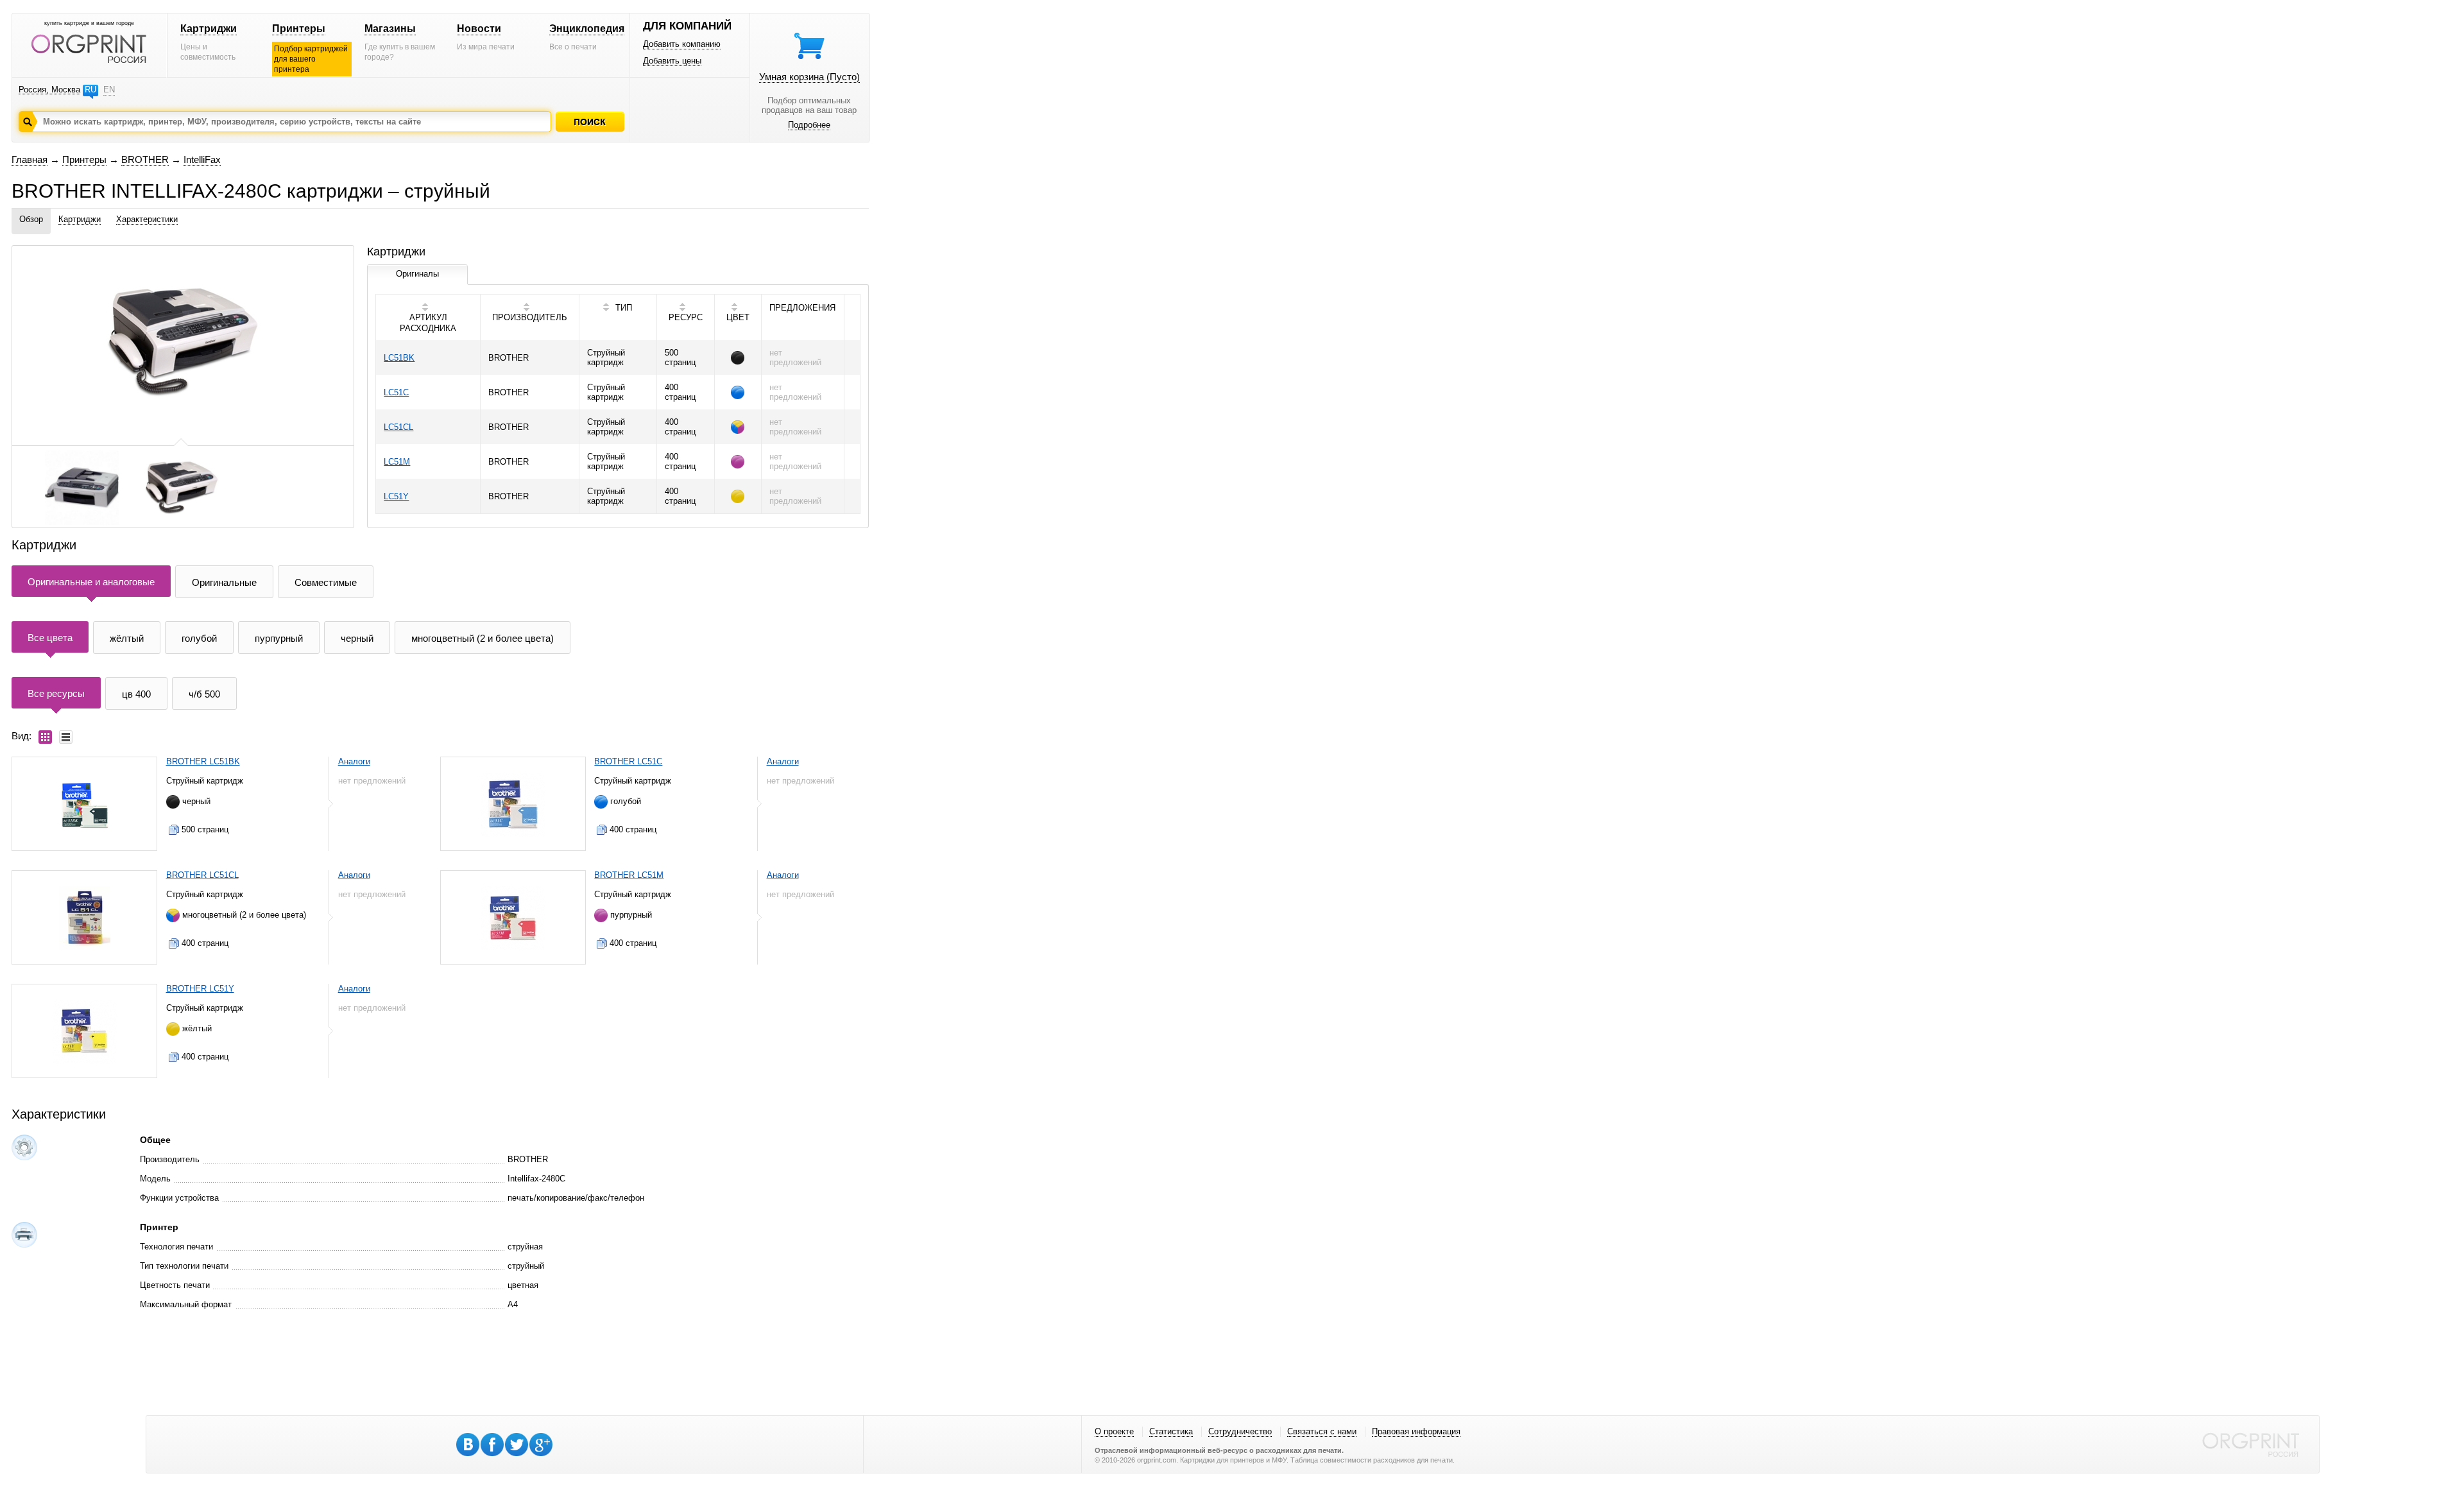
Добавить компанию (682, 44)
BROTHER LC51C (628, 761)
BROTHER (145, 159)
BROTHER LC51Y (200, 989)
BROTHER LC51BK (203, 761)
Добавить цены (672, 61)
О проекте (1114, 1431)
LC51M (397, 462)
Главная (30, 159)
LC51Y (396, 496)
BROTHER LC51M (629, 875)
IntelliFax (202, 159)
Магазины (390, 29)
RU (90, 90)
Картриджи (209, 29)
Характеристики (147, 219)
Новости (479, 29)
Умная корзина (809, 77)
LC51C (396, 392)
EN (109, 90)
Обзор (31, 219)
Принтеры (299, 29)
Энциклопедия (587, 29)
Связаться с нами (1322, 1431)
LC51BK (399, 358)
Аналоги (354, 761)
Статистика (1171, 1431)
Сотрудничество (1240, 1431)
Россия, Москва (49, 90)
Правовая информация (1416, 1431)
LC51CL (398, 427)
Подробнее (809, 125)
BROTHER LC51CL (202, 875)
